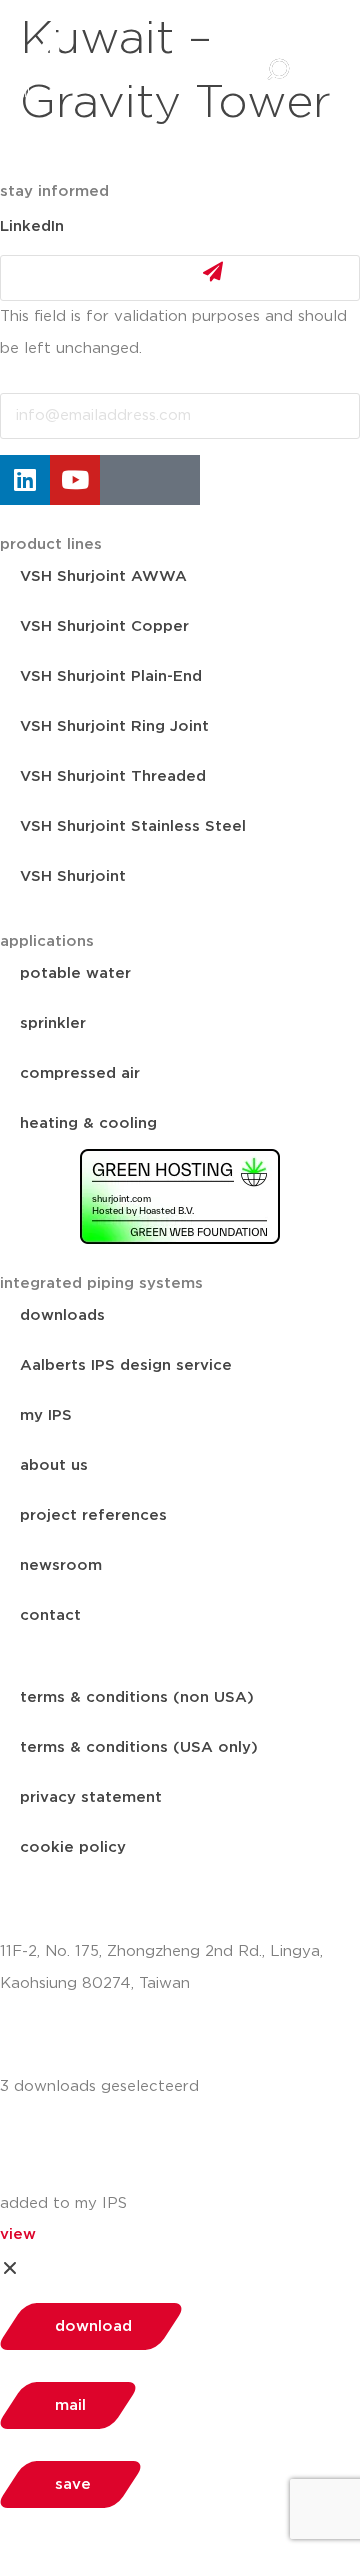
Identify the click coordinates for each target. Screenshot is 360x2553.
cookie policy (73, 1847)
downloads (62, 1315)
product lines (51, 544)
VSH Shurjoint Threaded (113, 776)
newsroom (61, 1565)
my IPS (46, 1415)
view (18, 2234)
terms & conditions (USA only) (139, 1747)
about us (54, 1465)
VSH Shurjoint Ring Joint (114, 726)
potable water (75, 973)
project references (93, 1515)
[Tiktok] (175, 480)
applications (47, 941)
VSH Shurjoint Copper (104, 626)
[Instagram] (125, 480)
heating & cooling (88, 1123)
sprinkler (53, 1023)
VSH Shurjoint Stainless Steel (133, 826)
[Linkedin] (25, 480)
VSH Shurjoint (73, 876)
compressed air (80, 1073)
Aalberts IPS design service (126, 1365)
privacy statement (91, 1797)
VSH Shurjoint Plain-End (111, 676)
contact (50, 1615)
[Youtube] (75, 480)
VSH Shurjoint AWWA (103, 576)
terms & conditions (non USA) (137, 1697)
